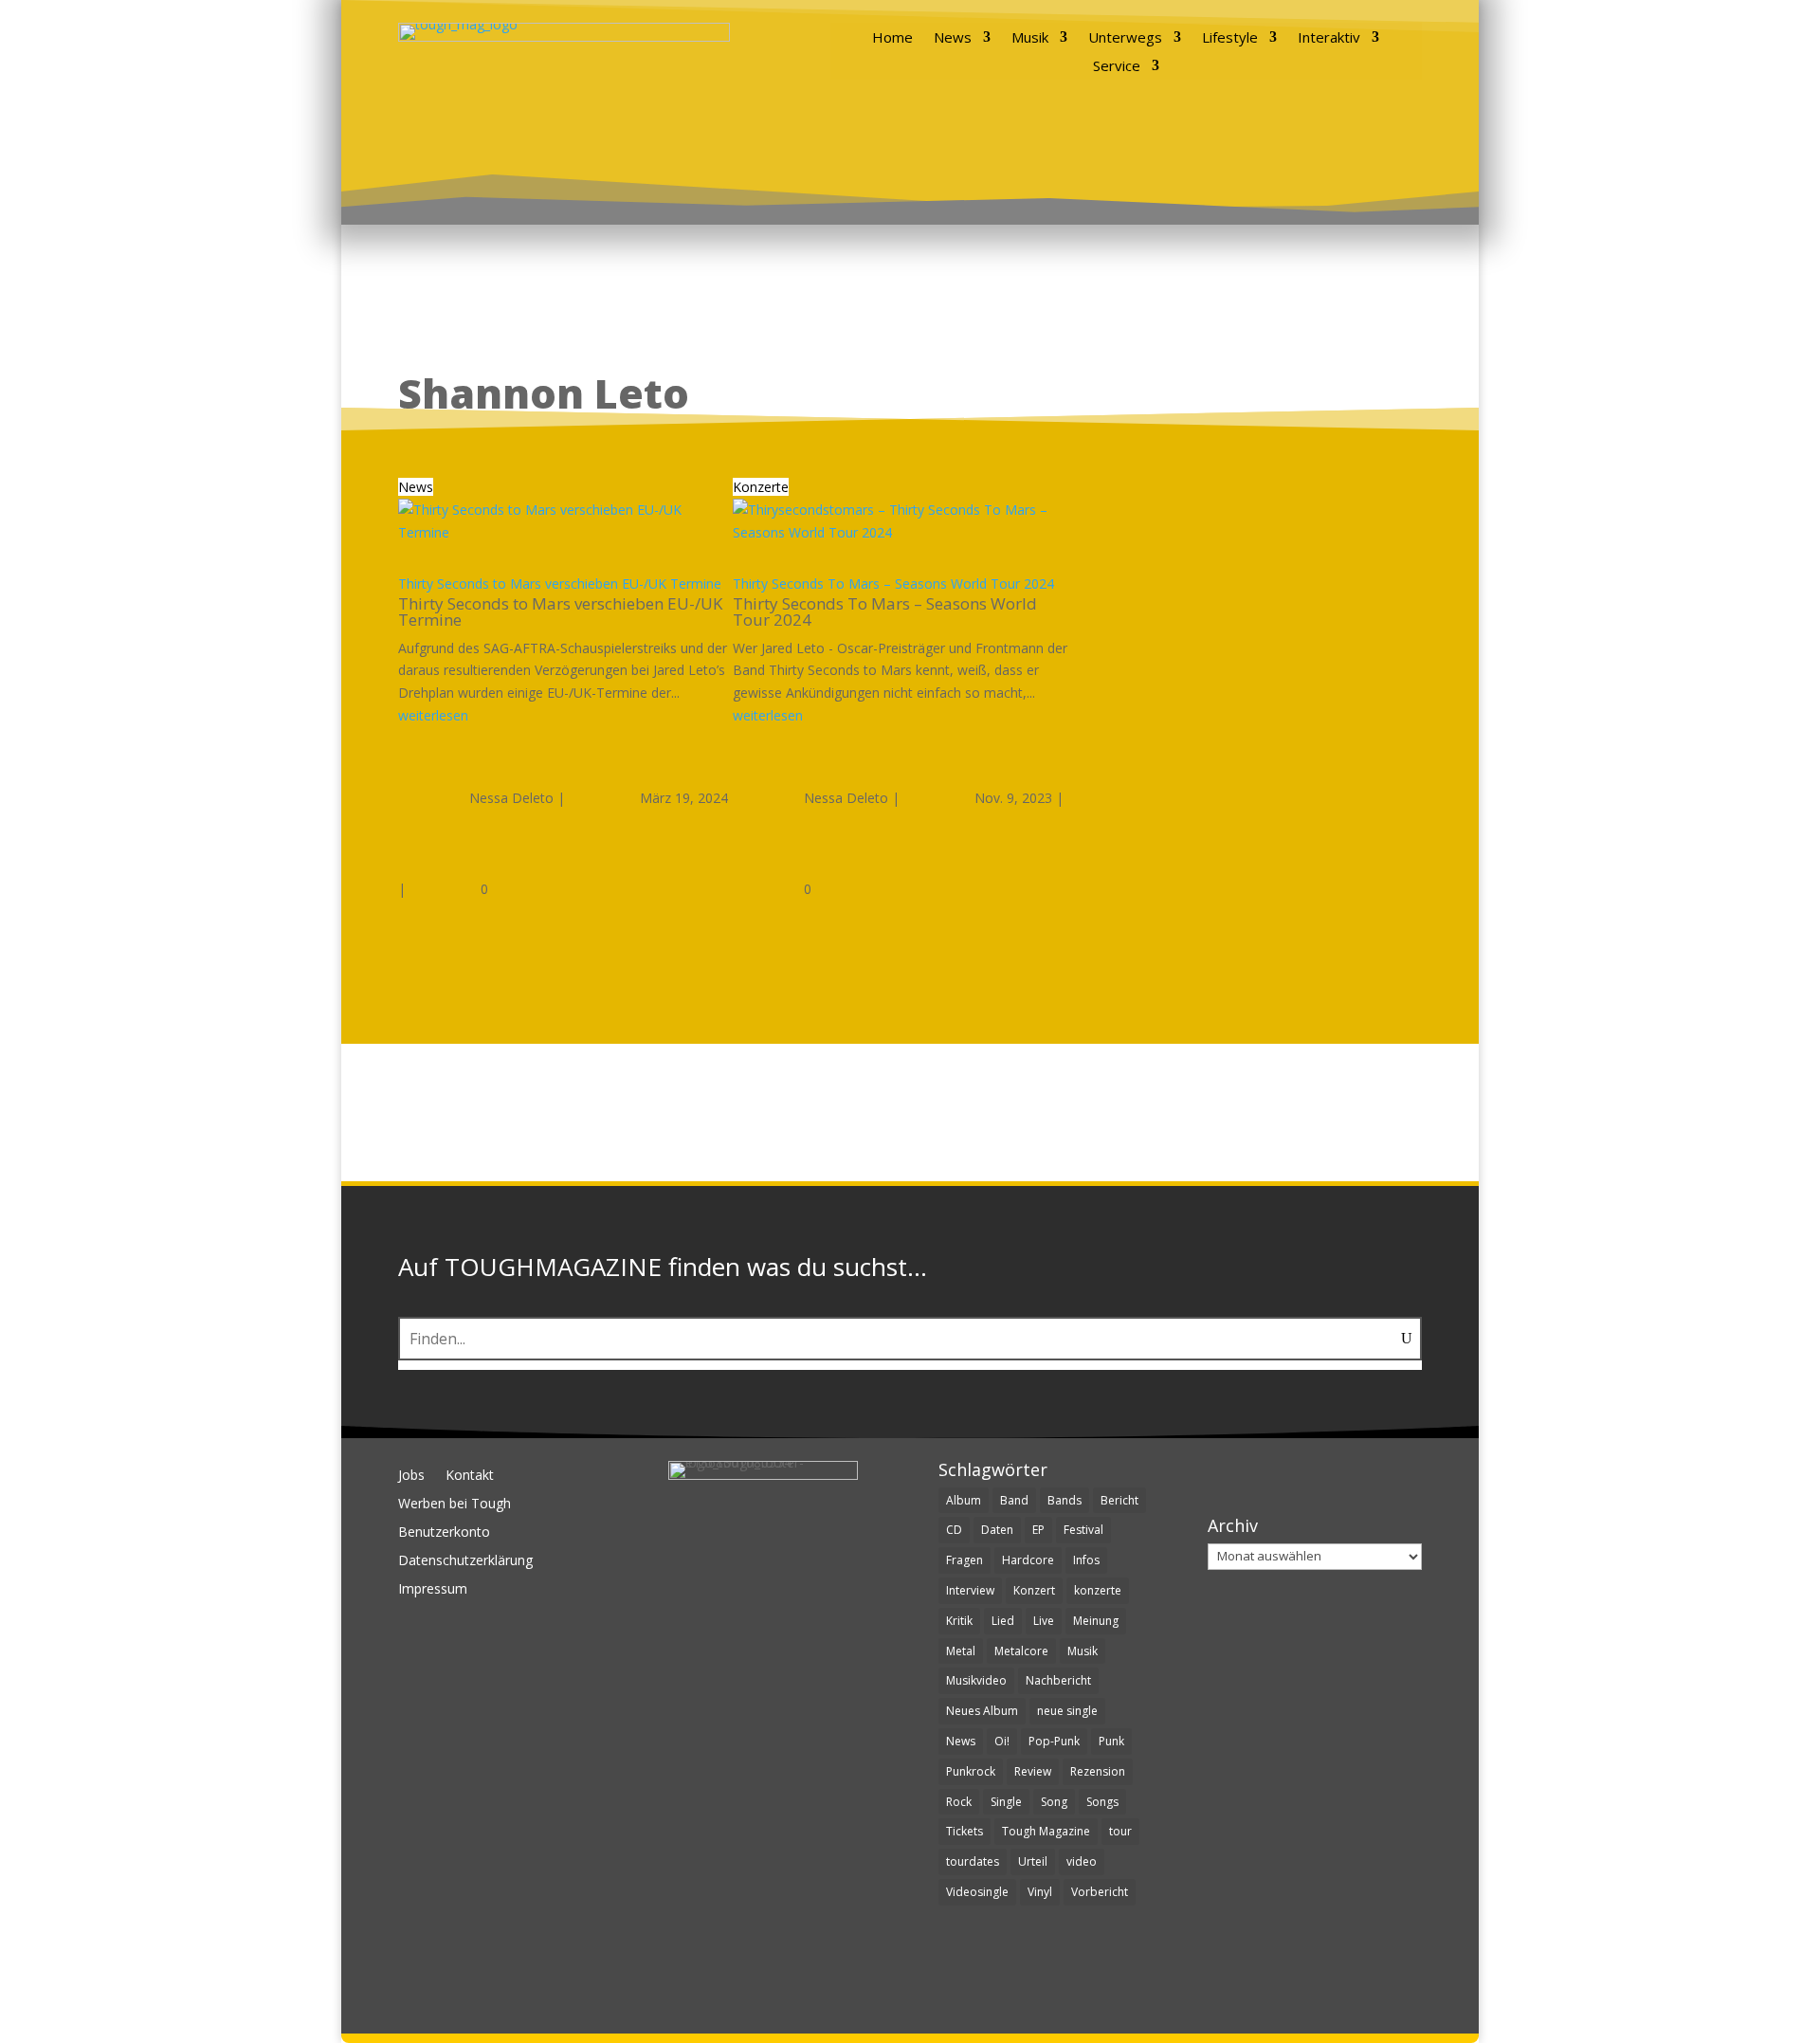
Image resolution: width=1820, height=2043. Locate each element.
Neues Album (982, 1711)
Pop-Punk (1054, 1741)
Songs (1102, 1802)
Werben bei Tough (455, 1505)
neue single (1067, 1711)
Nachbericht (1058, 1680)
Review (1033, 1771)
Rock (959, 1802)
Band (1014, 1500)
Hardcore (1028, 1560)
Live (1044, 1621)
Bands (1065, 1500)
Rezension (1098, 1771)
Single (1006, 1802)
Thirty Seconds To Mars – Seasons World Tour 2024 (893, 584)
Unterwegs (1125, 38)
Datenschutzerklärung (465, 1561)
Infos (1086, 1560)
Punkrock (971, 1771)
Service (1117, 67)
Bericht (1119, 1500)
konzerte (1098, 1590)
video (1082, 1861)
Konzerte (761, 487)
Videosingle (977, 1892)
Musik (1030, 38)
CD (954, 1530)
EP (1038, 1530)
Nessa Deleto (511, 798)
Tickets (965, 1831)
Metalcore (1021, 1651)
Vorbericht (1100, 1892)
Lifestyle (1230, 38)
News (953, 38)
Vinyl (1040, 1892)
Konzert (1034, 1590)
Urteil (1033, 1861)
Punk (1111, 1741)
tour (1120, 1831)
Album (964, 1500)
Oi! (1002, 1741)
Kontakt (470, 1476)
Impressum (433, 1590)
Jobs (411, 1476)
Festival (1083, 1530)
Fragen (965, 1560)
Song (1054, 1802)
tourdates (973, 1861)
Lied (1003, 1621)
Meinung (1096, 1621)
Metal (961, 1651)
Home (892, 38)
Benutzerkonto (444, 1533)
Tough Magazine (1046, 1831)
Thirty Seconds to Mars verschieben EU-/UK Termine (560, 584)
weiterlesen (433, 715)
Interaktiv (1329, 38)
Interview (970, 1590)
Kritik (959, 1621)
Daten (997, 1530)
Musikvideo (976, 1680)
